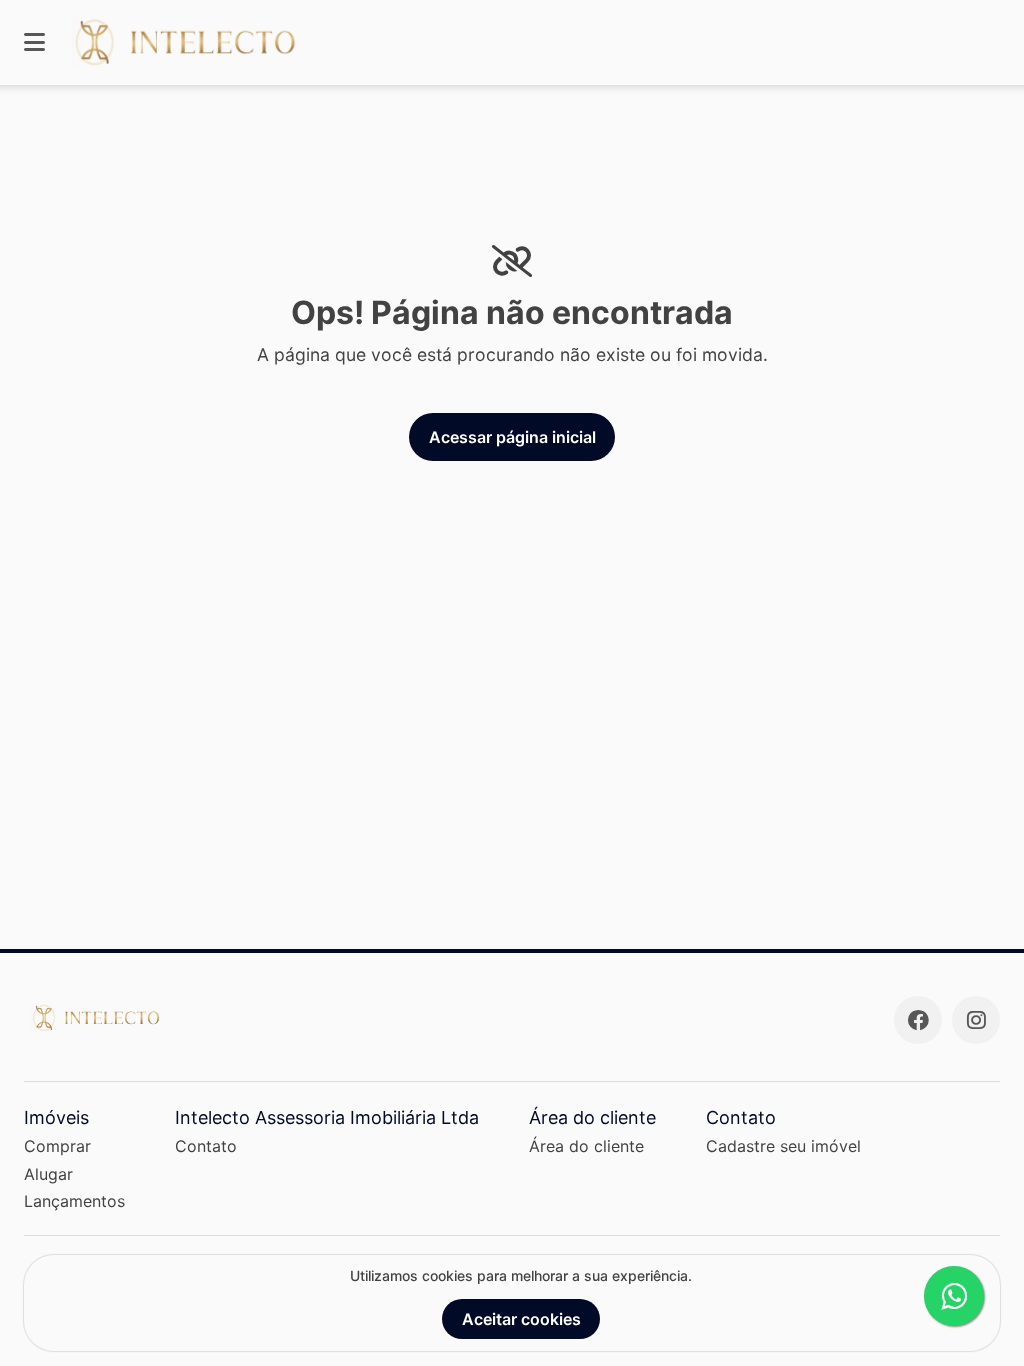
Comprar (57, 1146)
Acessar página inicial (512, 437)
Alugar (48, 1174)
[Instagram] (976, 1020)
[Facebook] (918, 1020)
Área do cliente (586, 1146)
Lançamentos (74, 1201)
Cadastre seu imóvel (783, 1146)
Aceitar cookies (521, 1319)
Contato (206, 1146)
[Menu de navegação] (34, 42)
